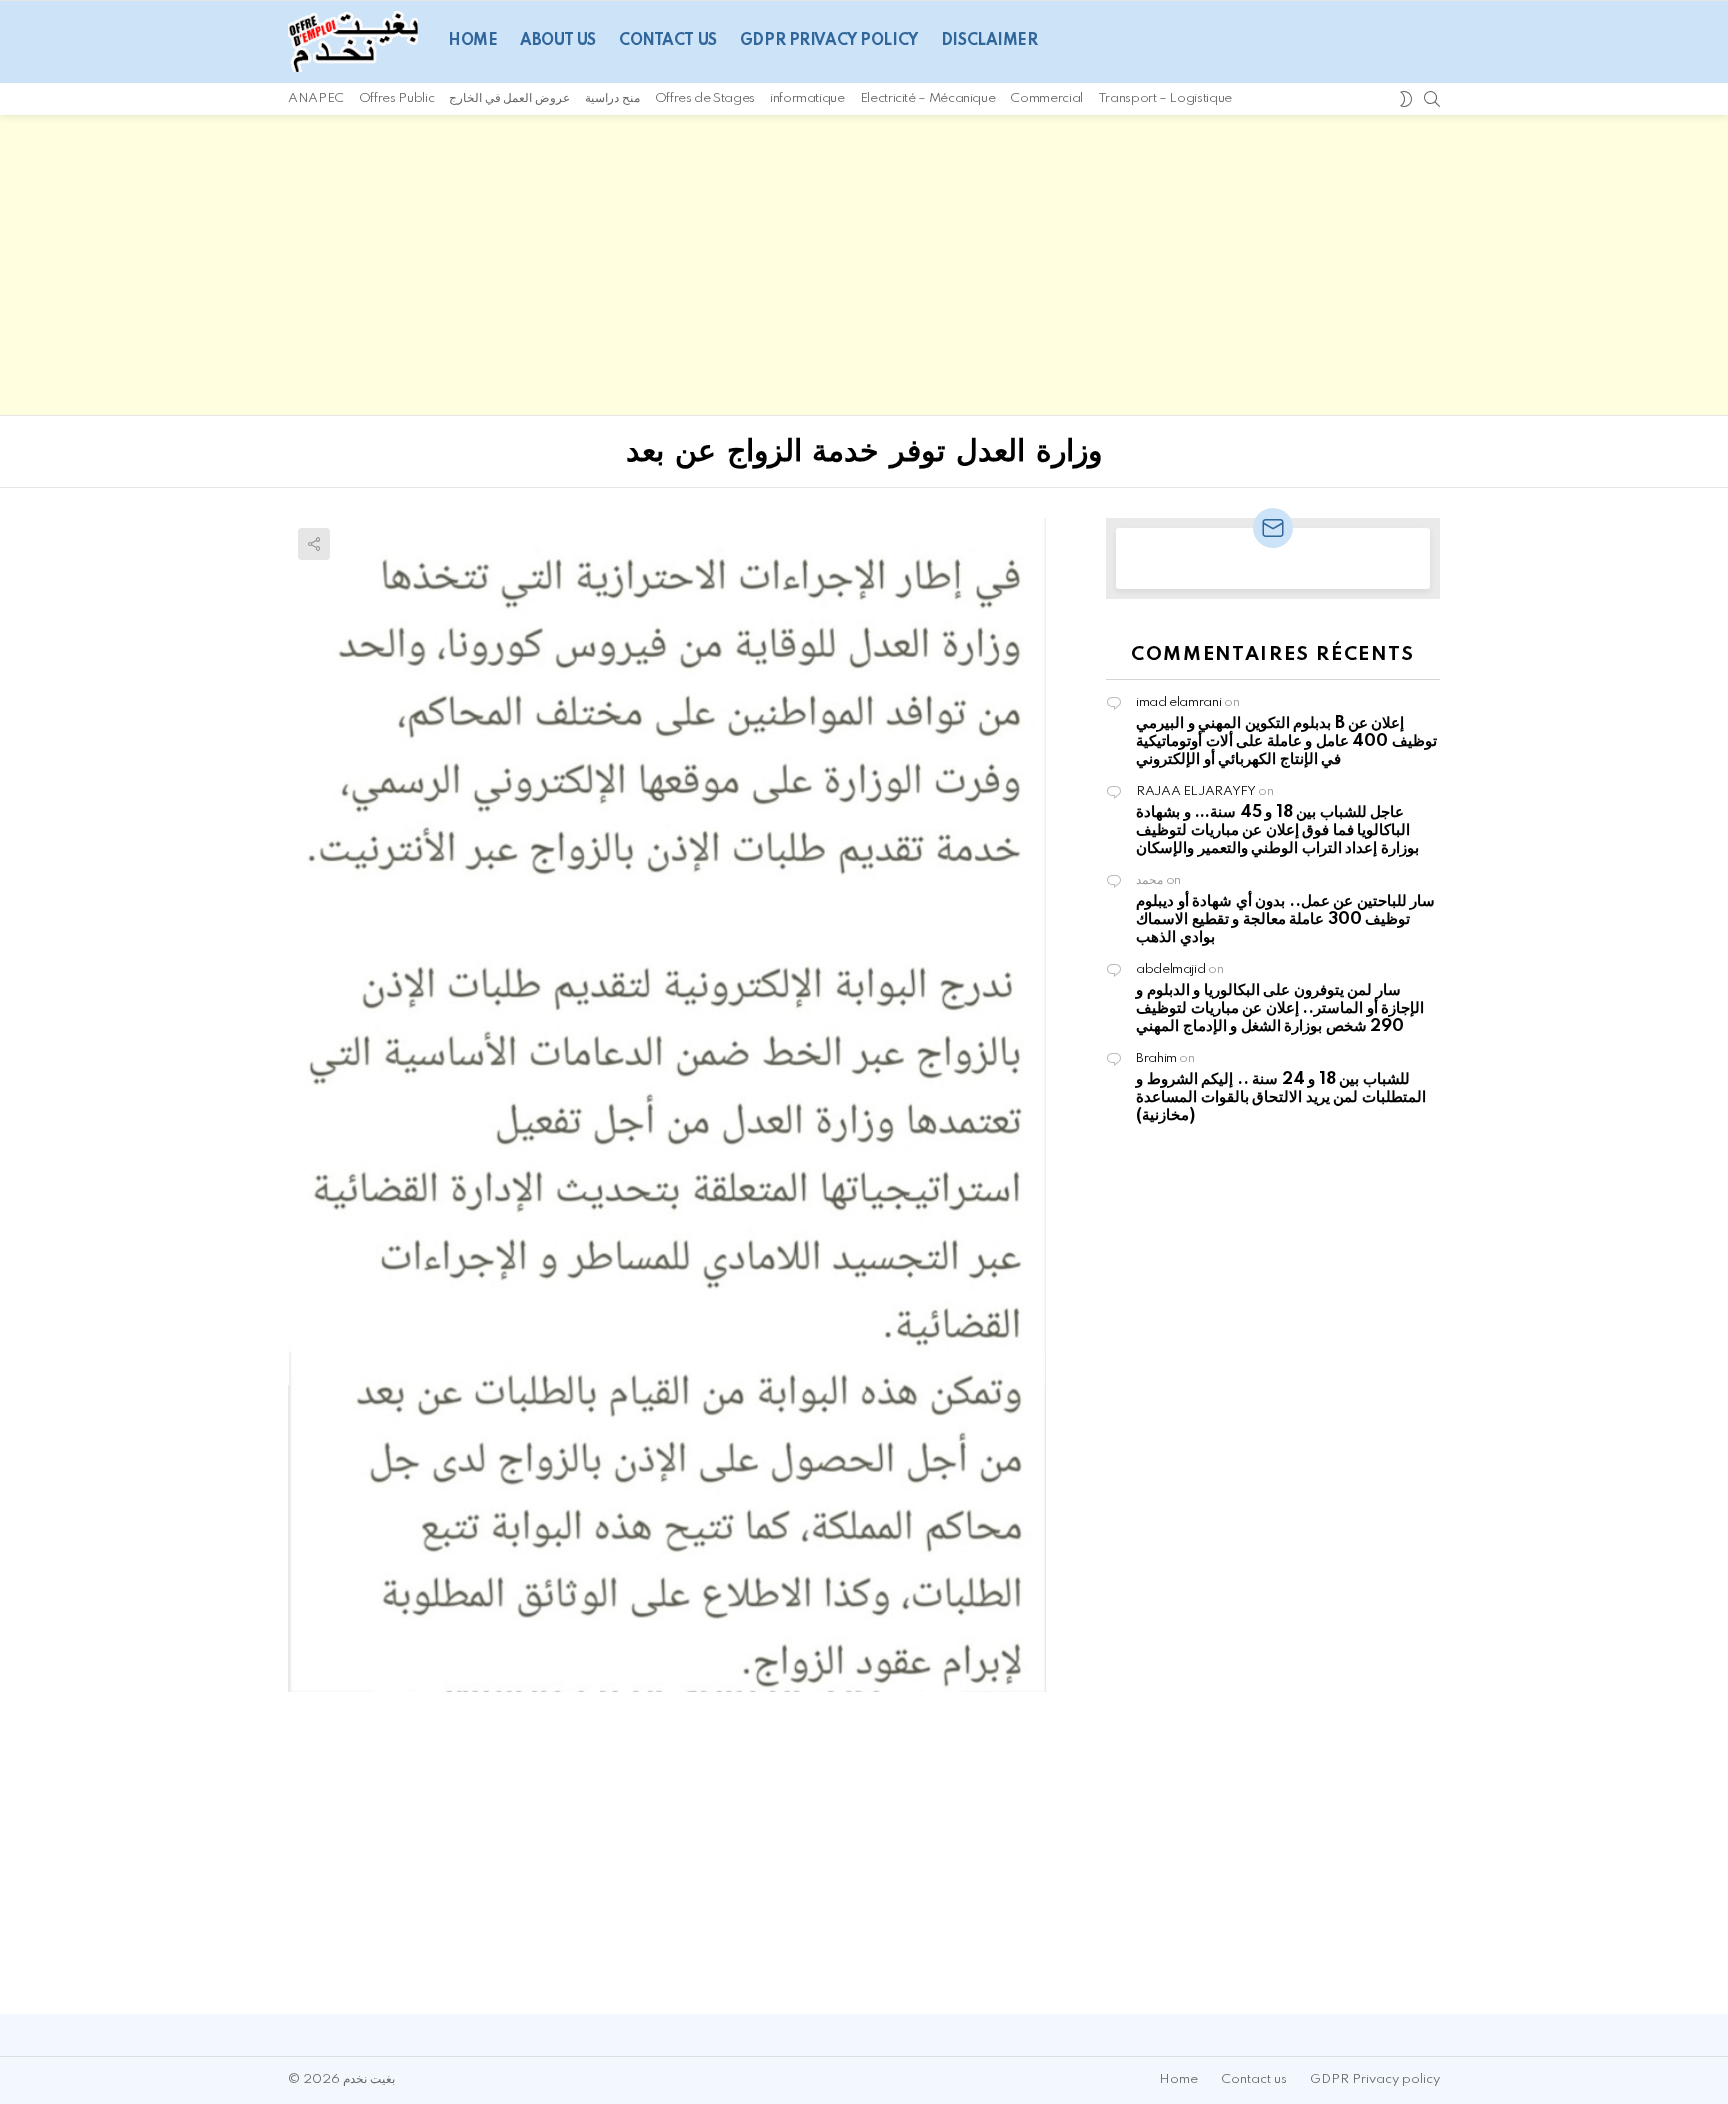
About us (558, 41)
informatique (807, 98)
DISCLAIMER (989, 41)
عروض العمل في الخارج (509, 98)
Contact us (668, 41)
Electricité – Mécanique (928, 98)
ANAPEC (316, 98)
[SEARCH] (1432, 99)
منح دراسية (612, 98)
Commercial (1046, 98)
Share (314, 544)
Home (472, 41)
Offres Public (396, 98)
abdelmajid (1170, 969)
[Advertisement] (864, 265)
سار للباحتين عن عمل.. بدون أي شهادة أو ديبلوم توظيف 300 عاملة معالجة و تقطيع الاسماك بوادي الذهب (1285, 919)
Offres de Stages (705, 98)
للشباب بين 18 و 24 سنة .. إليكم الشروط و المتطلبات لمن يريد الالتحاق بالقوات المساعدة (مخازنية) (1281, 1097)
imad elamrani (1178, 702)
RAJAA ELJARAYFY (1196, 791)
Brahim (1156, 1058)
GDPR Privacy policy (829, 41)
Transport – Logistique (1165, 98)
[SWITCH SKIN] (1406, 99)
